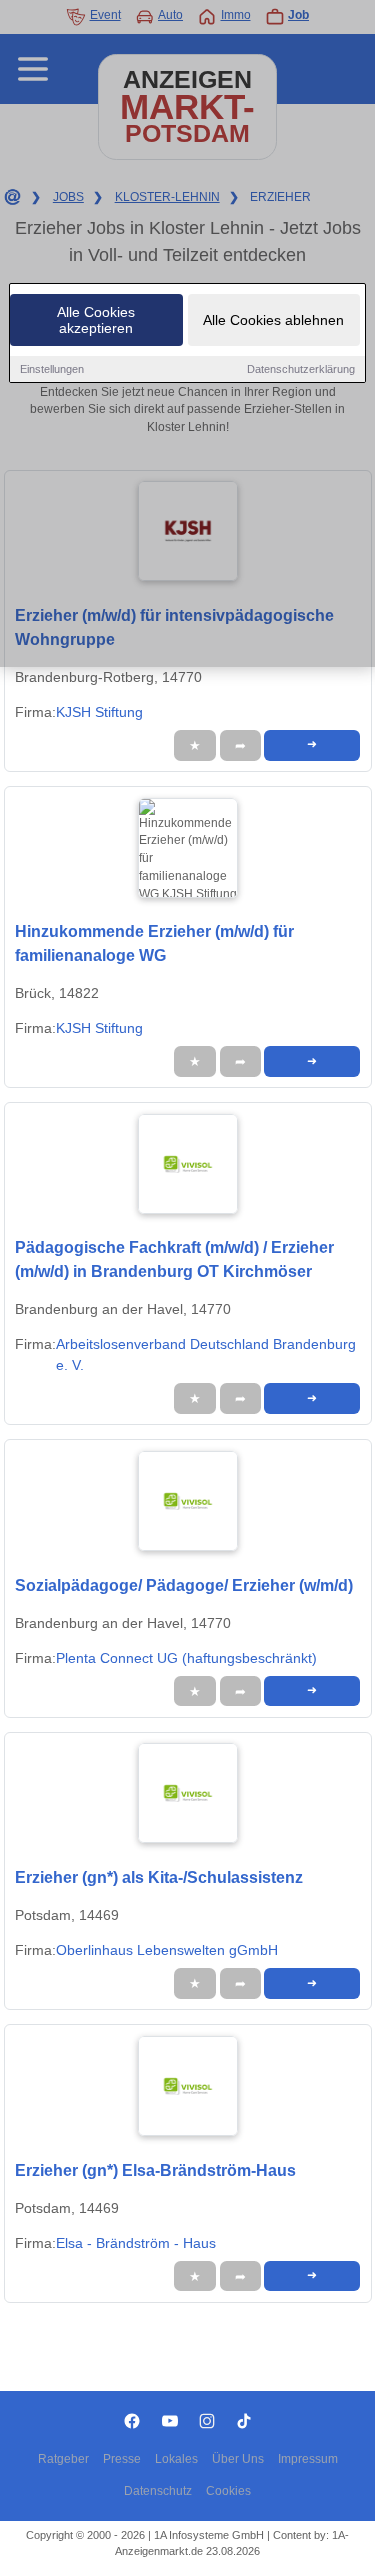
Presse (122, 2459)
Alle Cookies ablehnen (273, 320)
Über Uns (238, 2459)
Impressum (308, 2459)
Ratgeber (63, 2459)
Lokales (176, 2459)
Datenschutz (158, 2491)
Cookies (228, 2491)
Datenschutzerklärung (301, 369)
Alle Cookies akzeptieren (96, 320)
